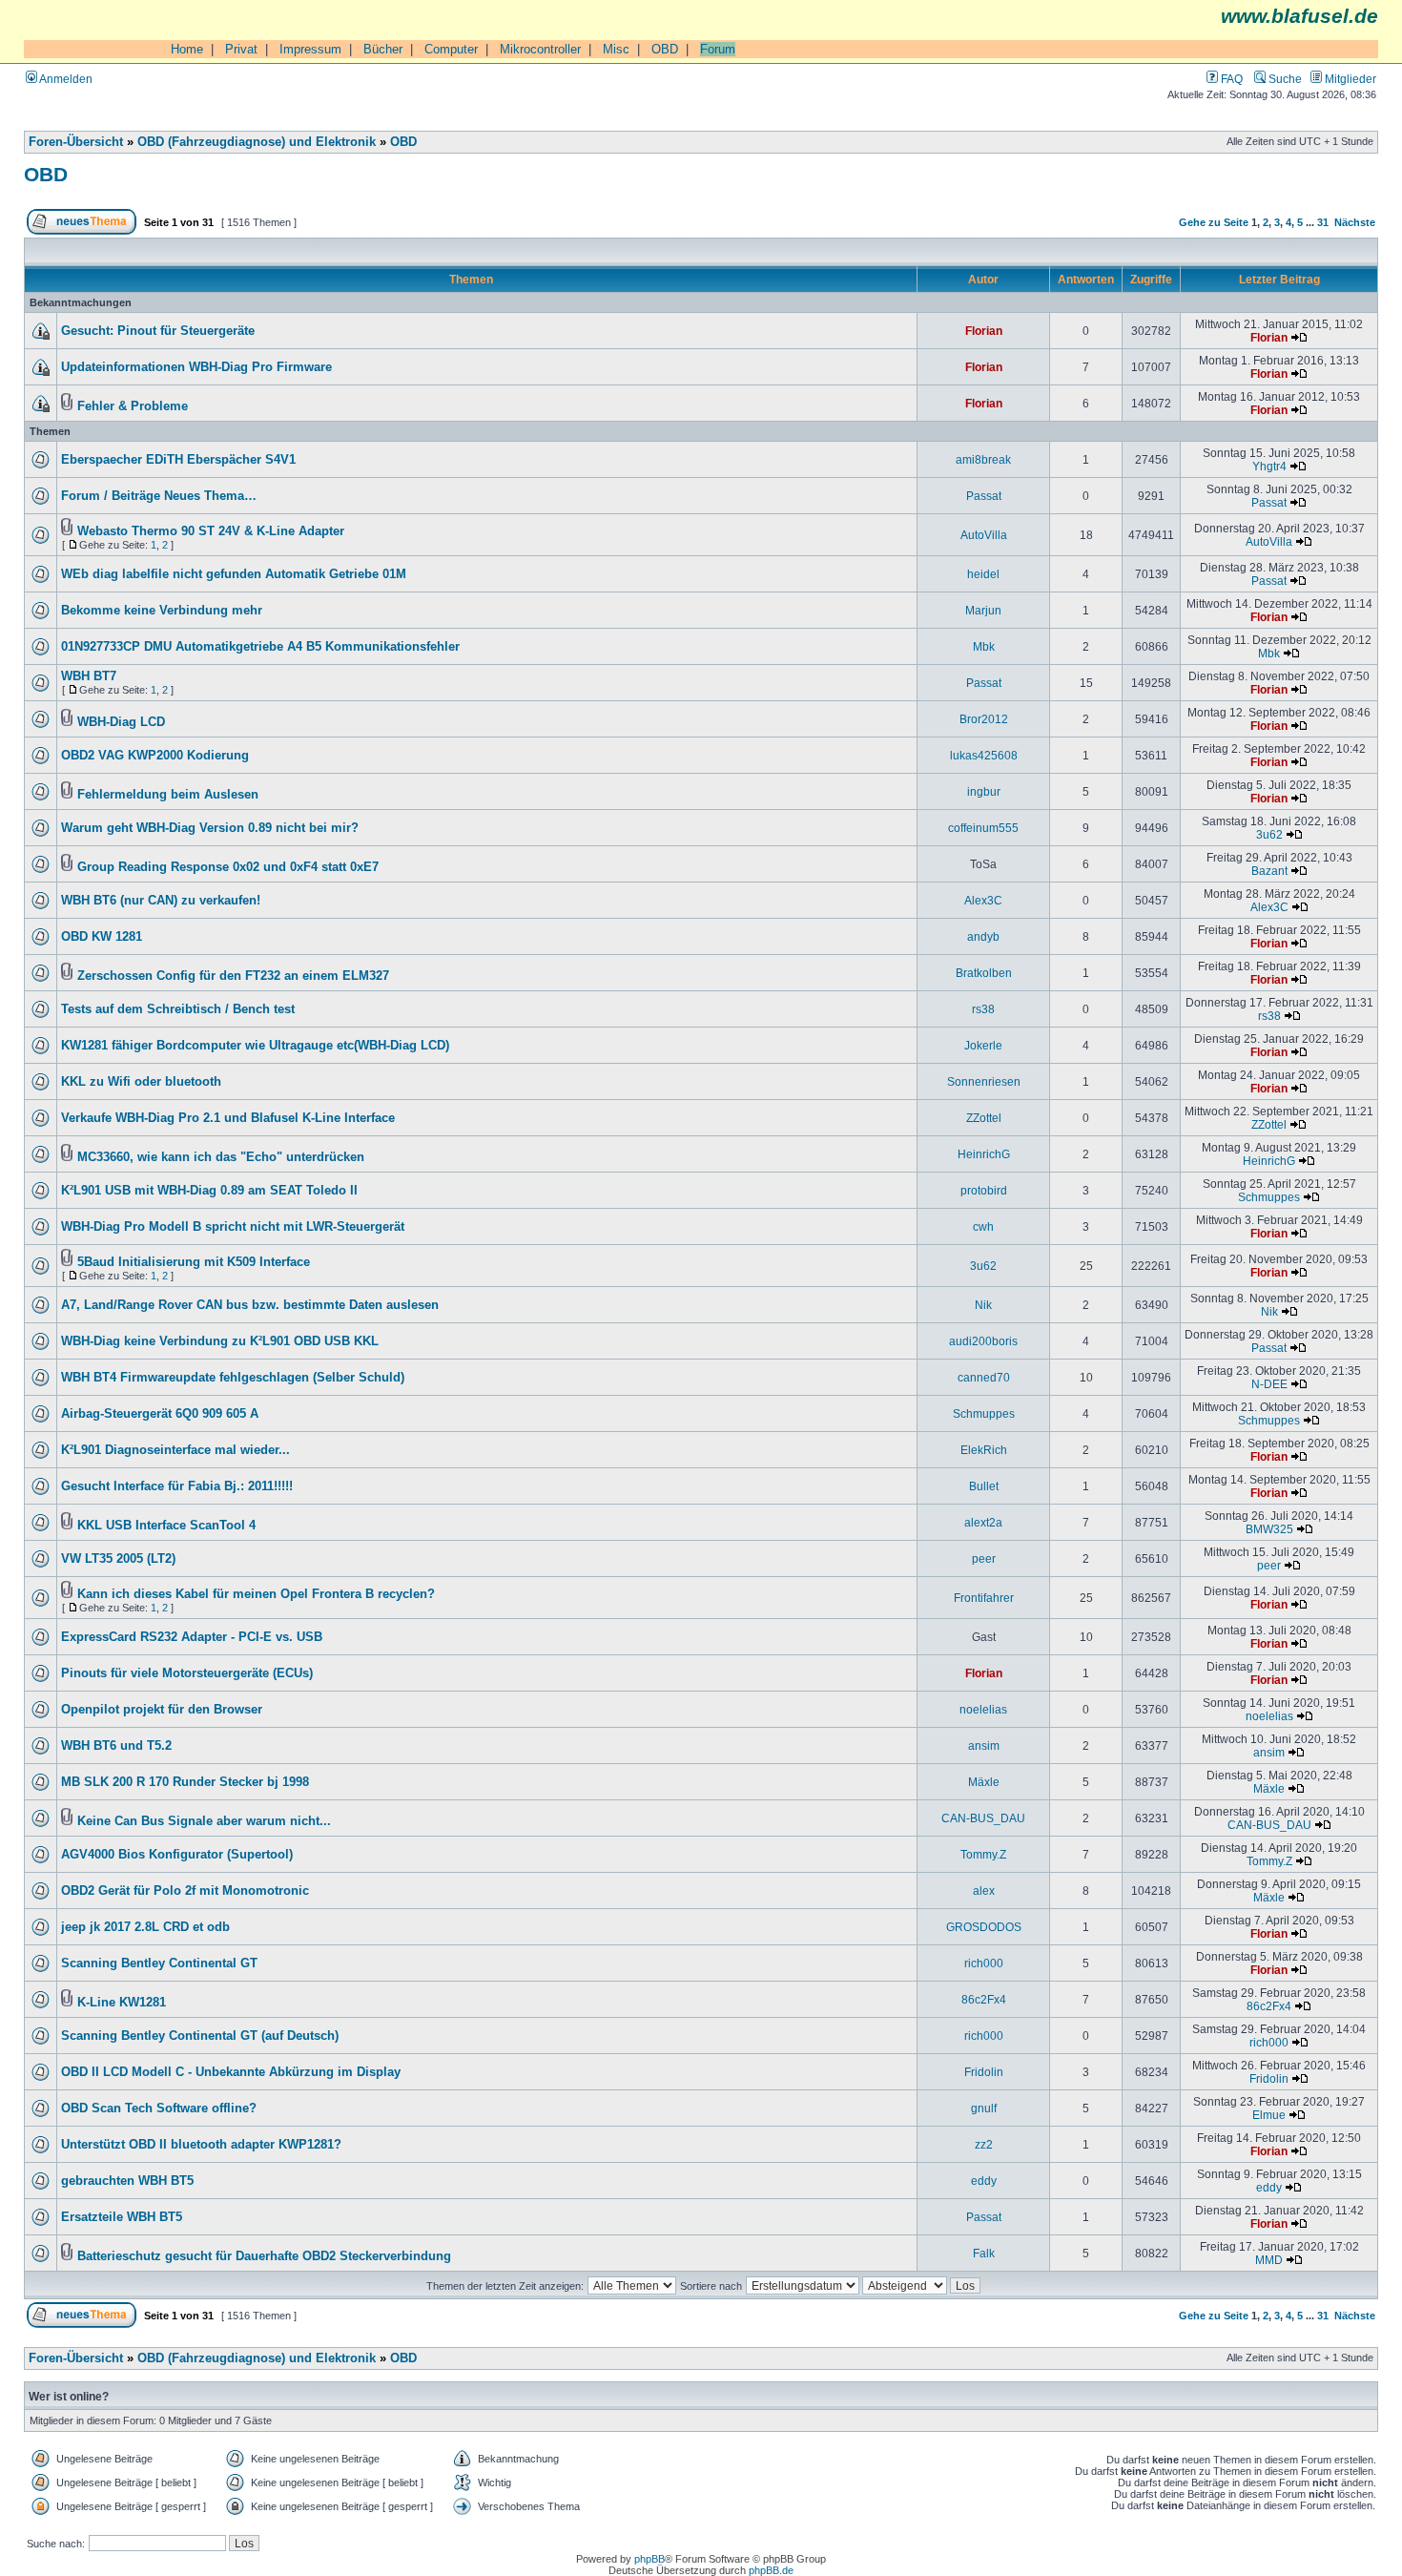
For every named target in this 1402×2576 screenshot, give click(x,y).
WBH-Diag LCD (121, 722)
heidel (983, 574)
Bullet (984, 1486)
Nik (983, 1305)
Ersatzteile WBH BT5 (122, 2217)
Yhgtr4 (1269, 466)
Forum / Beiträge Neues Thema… (159, 496)
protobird (984, 1190)
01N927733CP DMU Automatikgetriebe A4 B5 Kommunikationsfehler (260, 647)
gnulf (984, 2108)
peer (984, 1558)
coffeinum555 (983, 828)
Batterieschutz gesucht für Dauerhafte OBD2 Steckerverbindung (264, 2256)
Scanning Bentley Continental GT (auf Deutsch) (200, 2036)
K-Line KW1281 (122, 2003)
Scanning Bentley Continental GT (159, 1963)
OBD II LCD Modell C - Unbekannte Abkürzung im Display (231, 2072)
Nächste (1355, 222)
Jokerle (983, 1045)
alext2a (983, 1522)
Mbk (984, 646)
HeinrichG (984, 1154)
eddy (984, 2181)
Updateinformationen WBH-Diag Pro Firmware (196, 367)
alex (984, 1890)
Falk (984, 2253)
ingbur (984, 791)
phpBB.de (771, 2570)
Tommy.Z (983, 1854)
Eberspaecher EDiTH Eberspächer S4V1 (178, 460)
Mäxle (984, 1782)
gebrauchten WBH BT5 (127, 2181)
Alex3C (983, 900)
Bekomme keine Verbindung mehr (162, 611)
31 (1323, 222)
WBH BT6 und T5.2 (116, 1746)
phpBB (649, 2559)
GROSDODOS (984, 1927)
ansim (984, 1745)
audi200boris (983, 1341)
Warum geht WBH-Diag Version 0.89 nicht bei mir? (210, 828)
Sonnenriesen (984, 1081)
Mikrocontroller (540, 49)
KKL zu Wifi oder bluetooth (141, 1082)
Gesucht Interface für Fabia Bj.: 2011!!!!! (177, 1486)
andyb (983, 936)
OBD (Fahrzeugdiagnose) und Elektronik (257, 142)
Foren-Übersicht (76, 142)
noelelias (983, 1709)
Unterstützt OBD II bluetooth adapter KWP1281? (201, 2145)
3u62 (1269, 834)
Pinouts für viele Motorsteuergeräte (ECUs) (187, 1673)
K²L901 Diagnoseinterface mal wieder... (175, 1450)
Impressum (310, 49)
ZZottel (984, 1118)
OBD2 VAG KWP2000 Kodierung (155, 756)
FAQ (1230, 79)
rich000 (984, 1963)
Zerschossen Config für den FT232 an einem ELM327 (233, 976)
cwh (983, 1226)
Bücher (383, 49)
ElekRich (984, 1450)
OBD (665, 49)
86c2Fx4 (984, 1999)
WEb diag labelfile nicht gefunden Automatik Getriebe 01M (234, 574)
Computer (451, 49)
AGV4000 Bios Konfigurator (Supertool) (177, 1855)
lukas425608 (984, 755)
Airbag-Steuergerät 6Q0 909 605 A (160, 1414)
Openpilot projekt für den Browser (162, 1710)
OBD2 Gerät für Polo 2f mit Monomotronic (185, 1891)
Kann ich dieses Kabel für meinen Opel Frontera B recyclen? (256, 1594)
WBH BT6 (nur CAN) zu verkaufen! (161, 901)
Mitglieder (1349, 79)
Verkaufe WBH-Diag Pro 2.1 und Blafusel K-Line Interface (228, 1118)
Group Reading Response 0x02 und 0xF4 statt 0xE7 (228, 867)
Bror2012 (984, 719)
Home (187, 49)
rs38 (983, 1009)
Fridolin (984, 2072)
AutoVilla (984, 535)
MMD (1269, 2260)
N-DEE (1269, 1384)
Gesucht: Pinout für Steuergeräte (158, 331)
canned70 (984, 1377)
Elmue (1269, 2115)
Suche (1284, 79)
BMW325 (1269, 1529)
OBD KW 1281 (102, 937)
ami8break (983, 459)
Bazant (1269, 871)
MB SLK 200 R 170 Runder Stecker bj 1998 (185, 1782)
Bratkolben (984, 973)
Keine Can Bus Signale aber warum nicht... (204, 1821)
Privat (241, 49)
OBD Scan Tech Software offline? (159, 2109)
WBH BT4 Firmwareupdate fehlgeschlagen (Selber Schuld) (233, 1378)
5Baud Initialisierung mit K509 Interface (194, 1262)
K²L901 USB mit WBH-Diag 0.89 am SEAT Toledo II (209, 1191)
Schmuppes (1269, 1197)
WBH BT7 (89, 676)
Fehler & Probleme (133, 406)
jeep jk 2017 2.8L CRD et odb (145, 1927)
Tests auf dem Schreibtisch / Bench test (178, 1009)
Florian (984, 331)
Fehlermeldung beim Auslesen (168, 795)
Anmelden (65, 79)
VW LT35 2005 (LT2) (118, 1559)
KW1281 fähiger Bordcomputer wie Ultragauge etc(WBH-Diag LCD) (255, 1046)
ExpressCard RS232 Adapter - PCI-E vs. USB (192, 1637)
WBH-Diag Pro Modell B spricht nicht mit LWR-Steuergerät (233, 1227)
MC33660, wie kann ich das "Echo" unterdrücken (221, 1157)
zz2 (984, 2144)
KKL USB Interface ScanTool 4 (166, 1526)
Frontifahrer (984, 1598)
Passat (984, 496)
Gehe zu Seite (1214, 222)
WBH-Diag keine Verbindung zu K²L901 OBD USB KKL (220, 1341)
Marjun (983, 610)
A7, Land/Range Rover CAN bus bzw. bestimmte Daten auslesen (250, 1305)
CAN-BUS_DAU (983, 1818)
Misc (616, 49)
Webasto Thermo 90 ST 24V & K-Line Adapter (211, 531)
